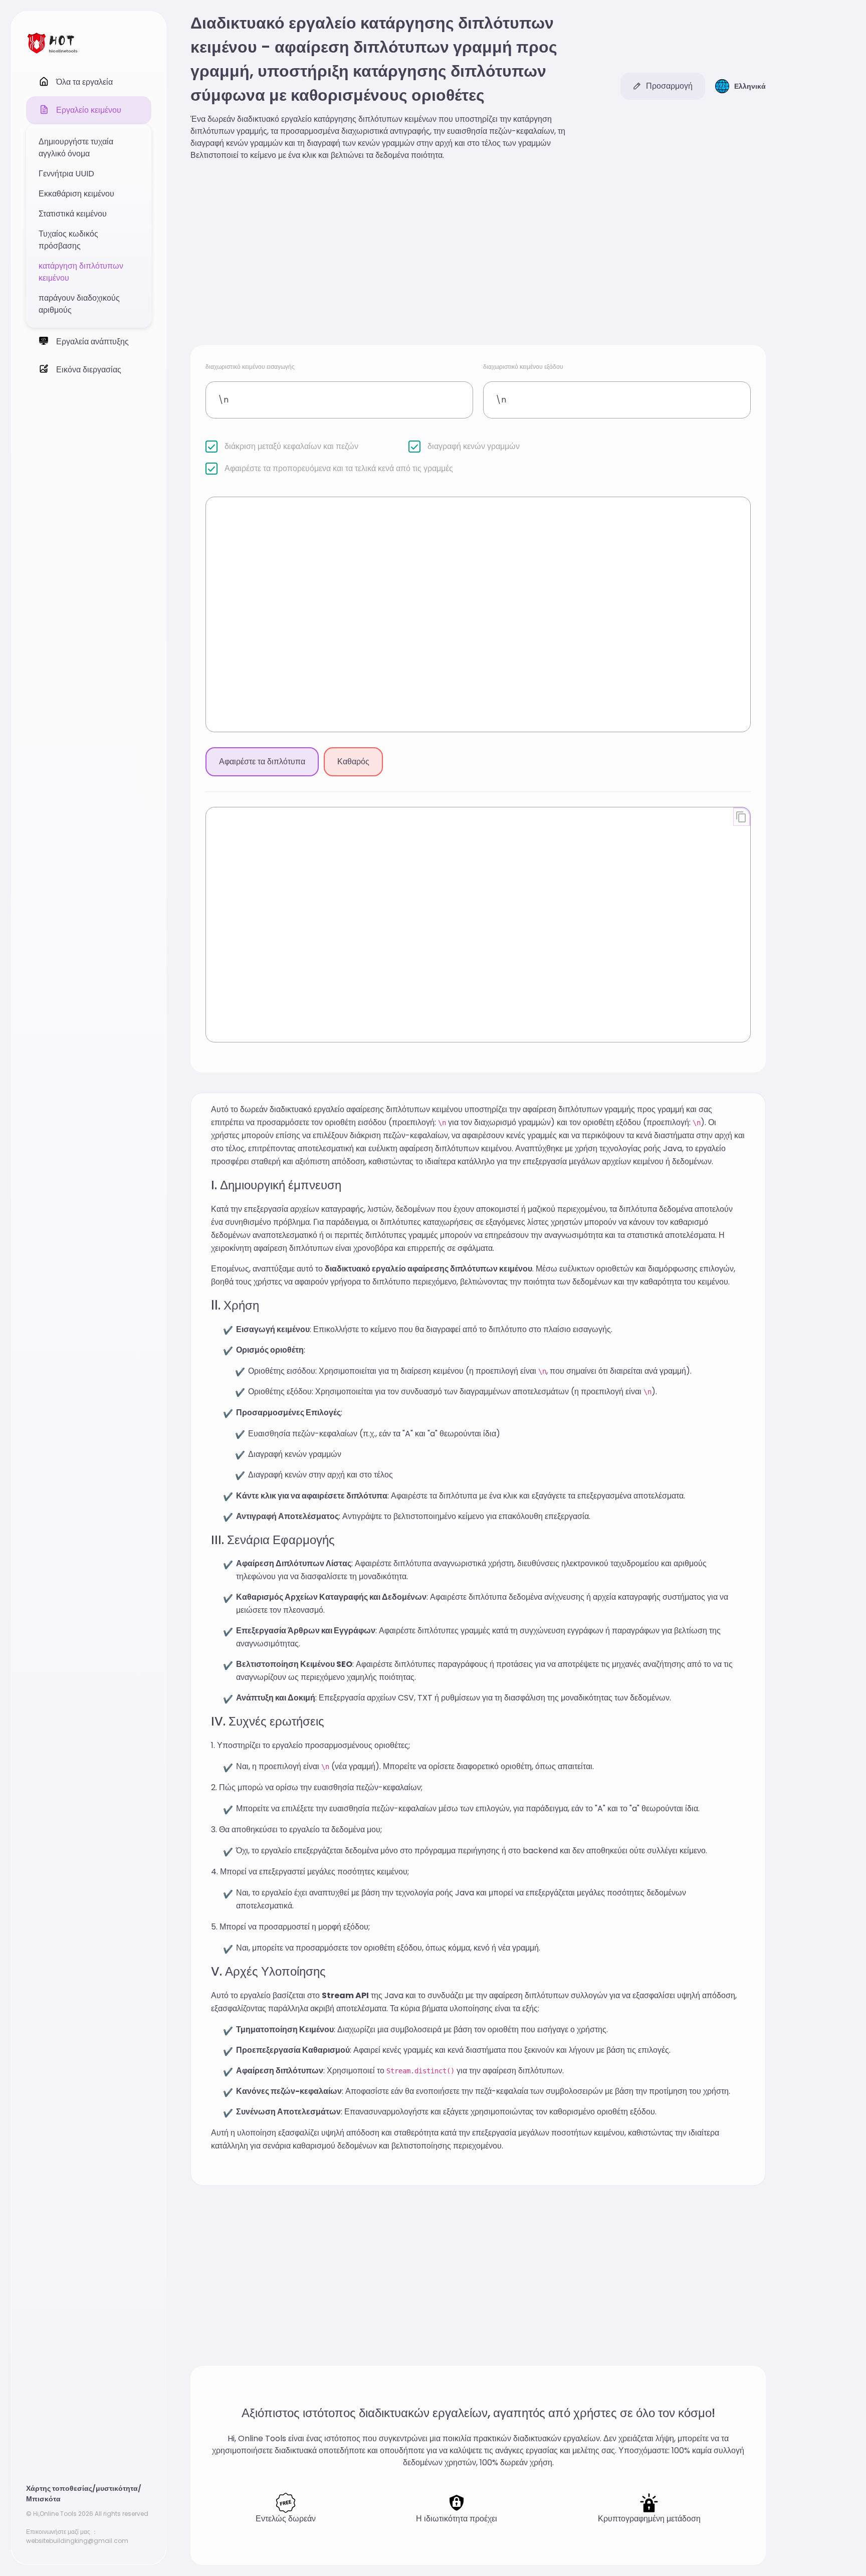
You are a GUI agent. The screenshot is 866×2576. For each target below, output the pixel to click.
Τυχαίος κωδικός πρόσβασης (68, 240)
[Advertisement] (478, 255)
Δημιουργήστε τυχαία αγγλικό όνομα (76, 148)
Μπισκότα (43, 2499)
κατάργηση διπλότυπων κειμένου (81, 272)
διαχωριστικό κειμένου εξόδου (523, 367)
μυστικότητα (117, 2488)
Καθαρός (353, 762)
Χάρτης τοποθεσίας (59, 2488)
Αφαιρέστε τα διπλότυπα (262, 762)
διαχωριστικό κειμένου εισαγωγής (250, 367)
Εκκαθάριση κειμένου (76, 194)
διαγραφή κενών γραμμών (474, 446)
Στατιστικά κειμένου (73, 214)
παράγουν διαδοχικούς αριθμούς (79, 304)
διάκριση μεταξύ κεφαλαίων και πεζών (291, 446)
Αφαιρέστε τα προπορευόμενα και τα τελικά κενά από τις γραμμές (339, 468)
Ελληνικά (750, 86)
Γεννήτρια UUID (66, 174)
